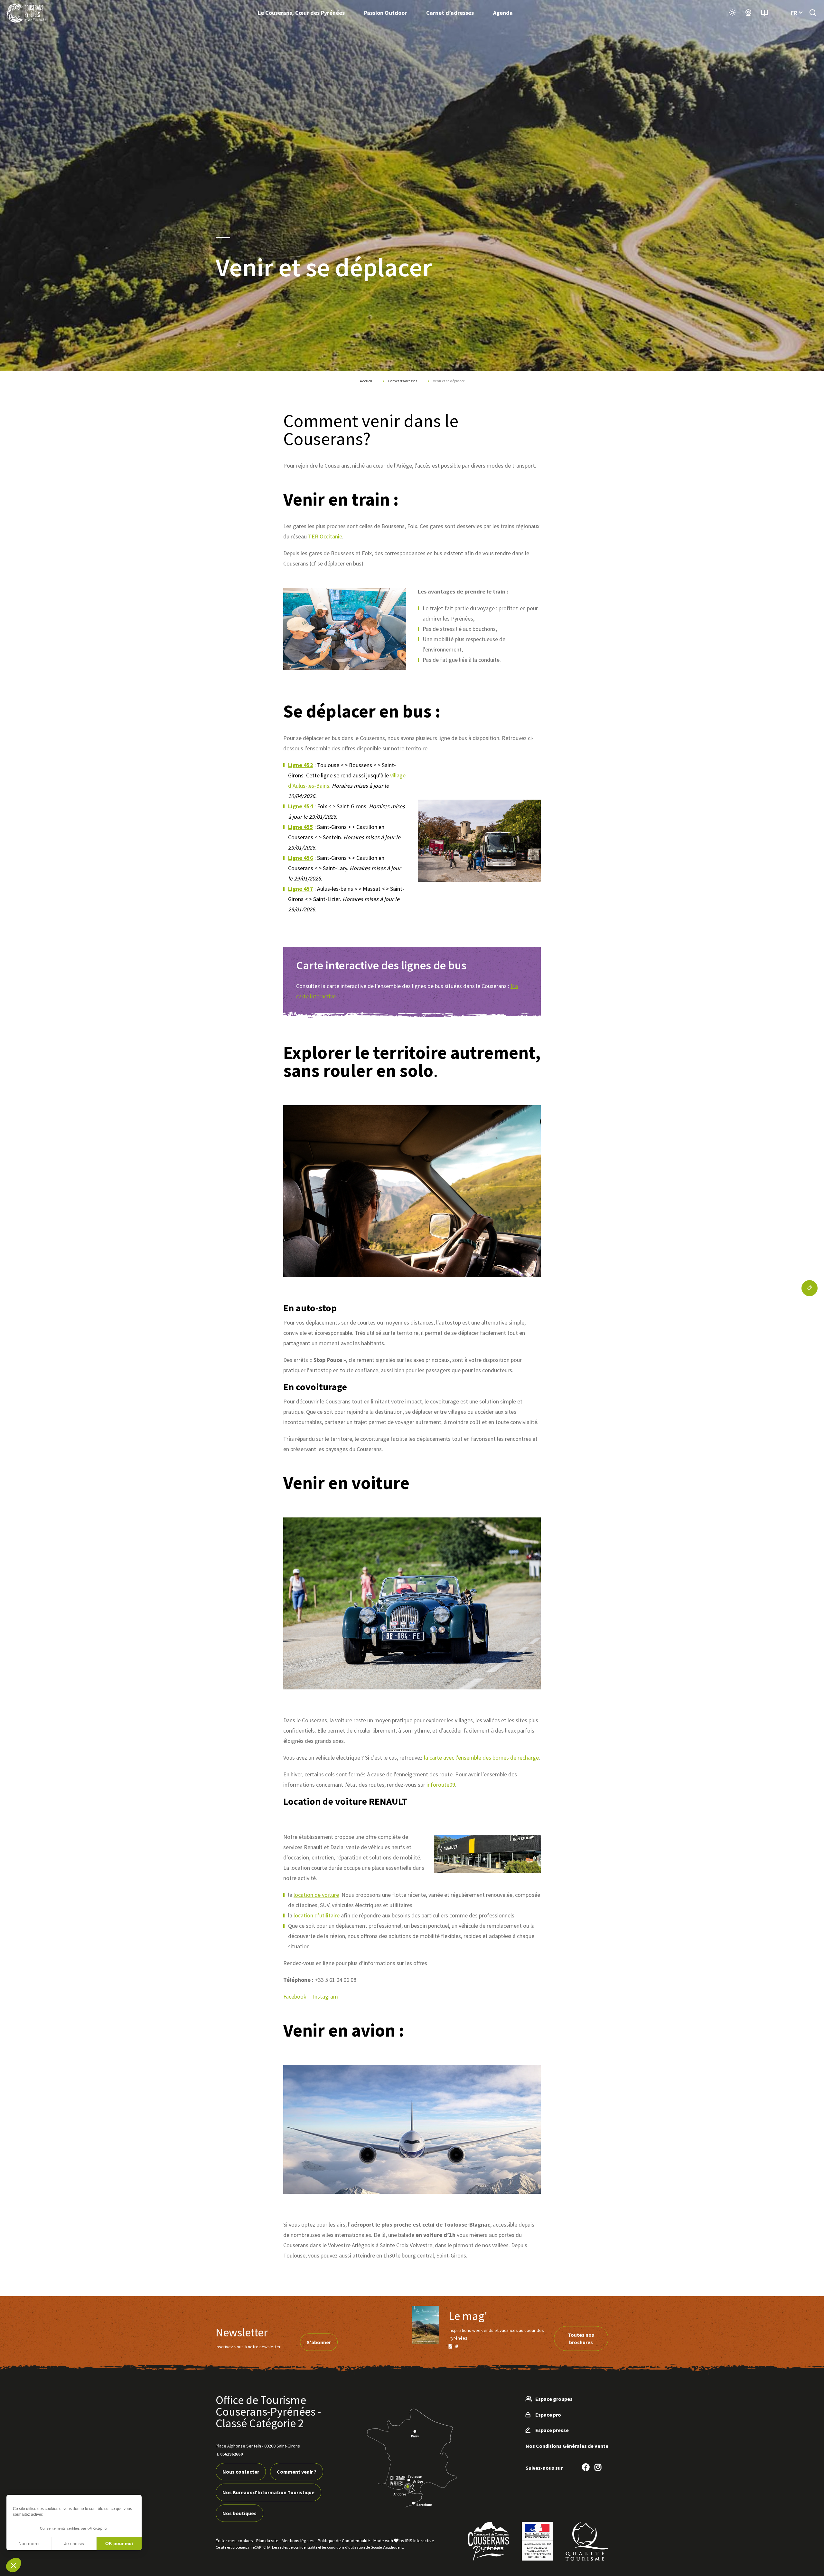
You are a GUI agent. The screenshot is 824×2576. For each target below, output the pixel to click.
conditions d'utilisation (346, 2547)
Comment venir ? (297, 2472)
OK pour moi (119, 2543)
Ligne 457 (301, 889)
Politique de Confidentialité (344, 2541)
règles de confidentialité (298, 2547)
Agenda (503, 13)
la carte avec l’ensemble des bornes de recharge (481, 1758)
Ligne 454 (301, 806)
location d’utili (311, 1915)
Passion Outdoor (385, 13)
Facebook (295, 1996)
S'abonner (319, 2342)
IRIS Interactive (420, 2541)
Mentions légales (298, 2541)
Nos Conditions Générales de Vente (567, 2446)
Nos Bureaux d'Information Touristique (268, 2492)
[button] (14, 2565)
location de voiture (316, 1895)
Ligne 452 (301, 765)
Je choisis (74, 2543)
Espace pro (548, 2415)
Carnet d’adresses (450, 13)
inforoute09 (441, 1785)
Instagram (325, 1996)
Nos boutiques (239, 2513)
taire (334, 1915)
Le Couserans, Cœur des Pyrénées (301, 13)
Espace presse (552, 2430)
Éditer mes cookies (234, 2541)
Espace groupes (554, 2399)
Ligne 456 (301, 858)
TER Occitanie (325, 536)
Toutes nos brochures (581, 2338)
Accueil (366, 381)
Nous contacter (241, 2472)
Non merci (29, 2543)
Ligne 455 (301, 827)
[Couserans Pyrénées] (26, 13)
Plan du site (267, 2541)
